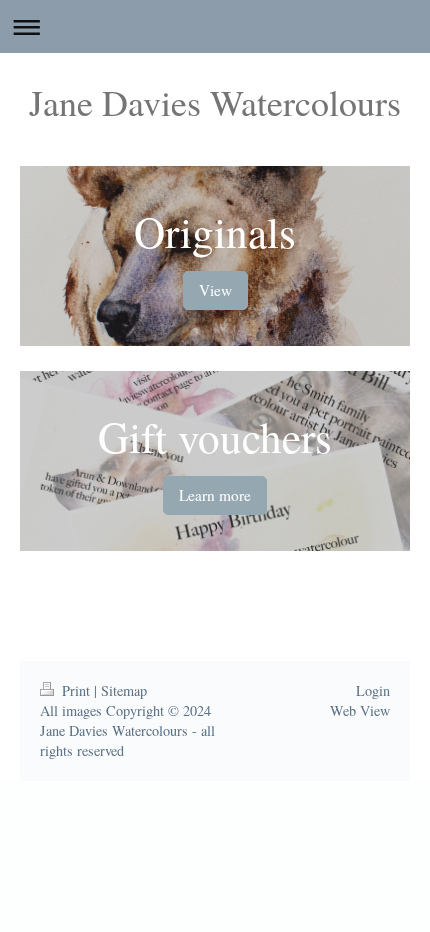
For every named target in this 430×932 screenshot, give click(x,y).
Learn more (215, 495)
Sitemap (124, 690)
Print (76, 690)
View (215, 290)
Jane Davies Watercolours (215, 102)
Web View (360, 710)
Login (373, 690)
